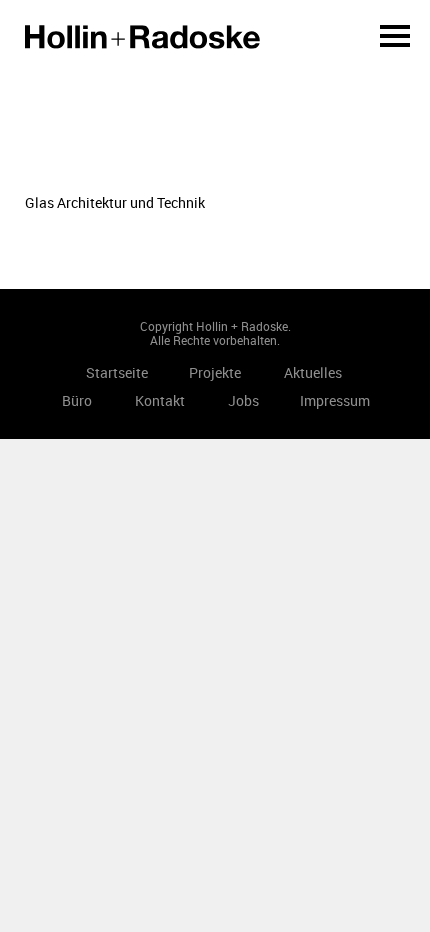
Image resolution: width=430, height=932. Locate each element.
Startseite (142, 37)
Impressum (335, 400)
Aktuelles (313, 372)
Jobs (243, 400)
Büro (77, 400)
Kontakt (160, 400)
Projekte (215, 372)
